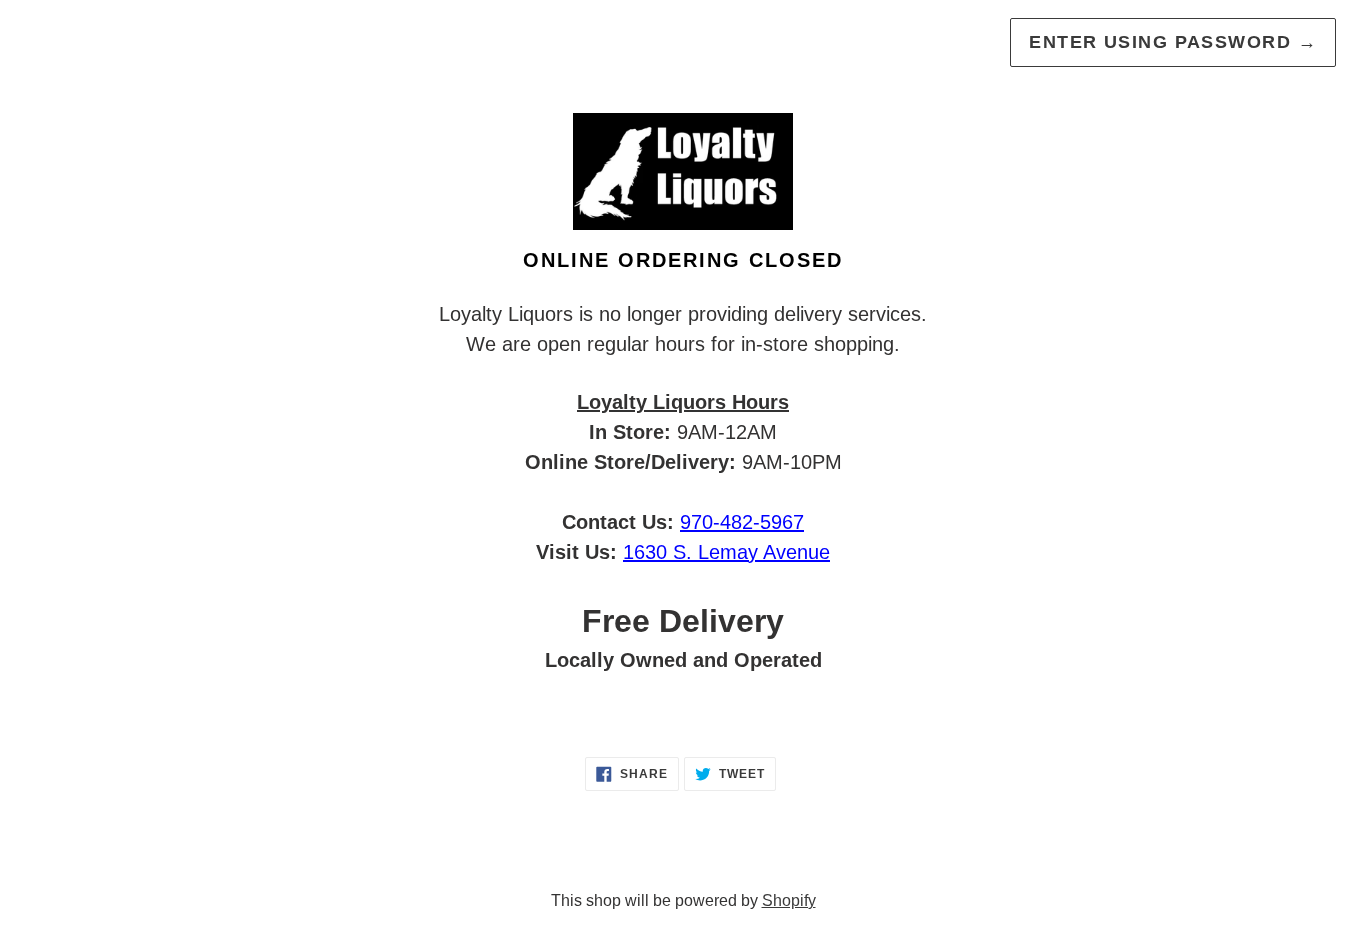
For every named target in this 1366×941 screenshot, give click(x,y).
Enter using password (1173, 42)
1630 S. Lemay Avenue (726, 552)
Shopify (789, 900)
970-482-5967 (742, 522)
